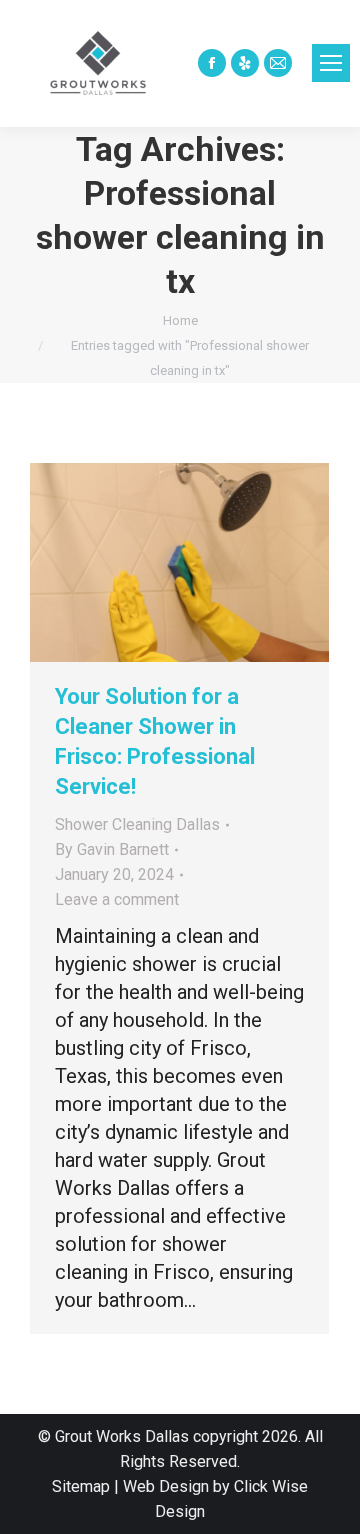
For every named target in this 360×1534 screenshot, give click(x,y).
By (112, 849)
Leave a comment (117, 899)
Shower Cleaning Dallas (137, 824)
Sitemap (81, 1486)
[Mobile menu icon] (331, 63)
